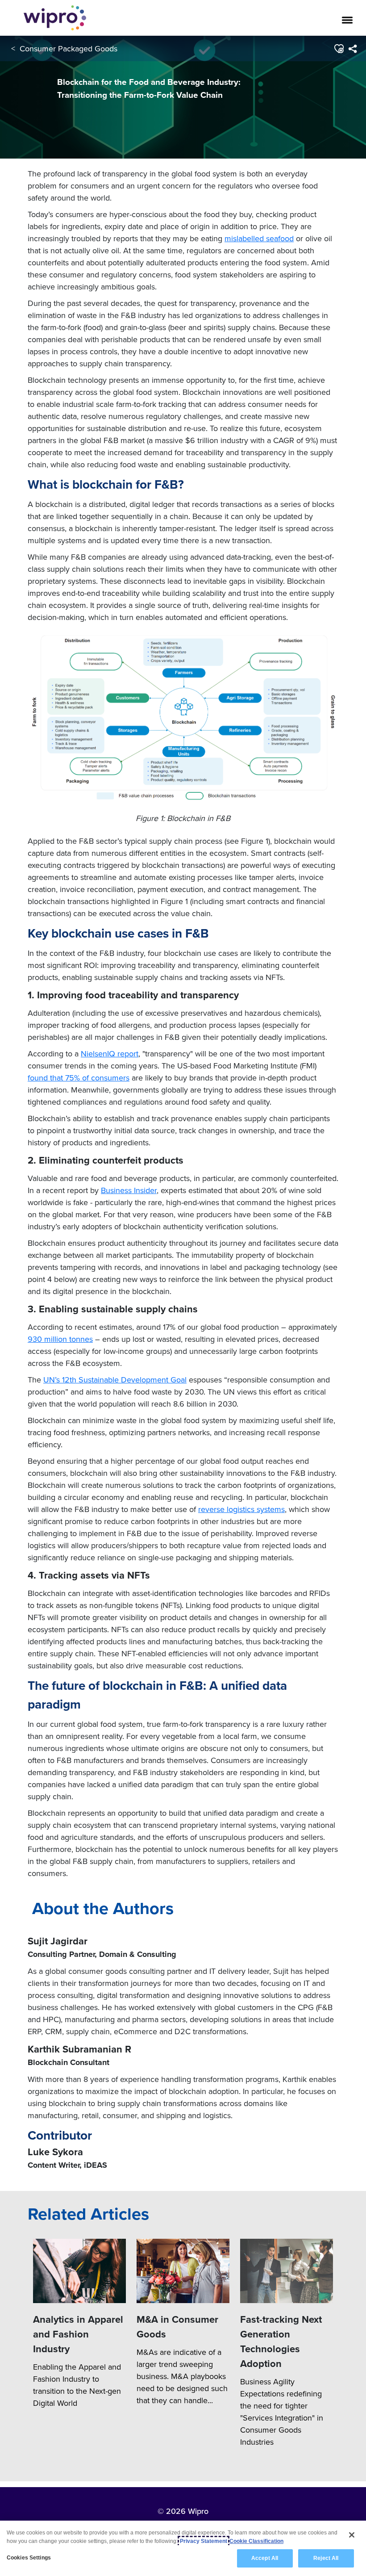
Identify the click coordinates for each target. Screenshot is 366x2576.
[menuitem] (352, 49)
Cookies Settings (29, 2558)
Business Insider (129, 1190)
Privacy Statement (204, 2541)
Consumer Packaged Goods (69, 48)
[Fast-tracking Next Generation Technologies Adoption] (287, 2271)
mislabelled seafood (259, 238)
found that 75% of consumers (79, 1078)
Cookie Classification (256, 2541)
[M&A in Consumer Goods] (183, 2271)
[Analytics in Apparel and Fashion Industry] (79, 2271)
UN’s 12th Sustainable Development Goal (115, 1380)
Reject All (326, 2558)
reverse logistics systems (241, 1509)
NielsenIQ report (110, 1053)
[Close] (352, 2535)
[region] (183, 2548)
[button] (339, 49)
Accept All (265, 2558)
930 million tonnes (60, 1339)
